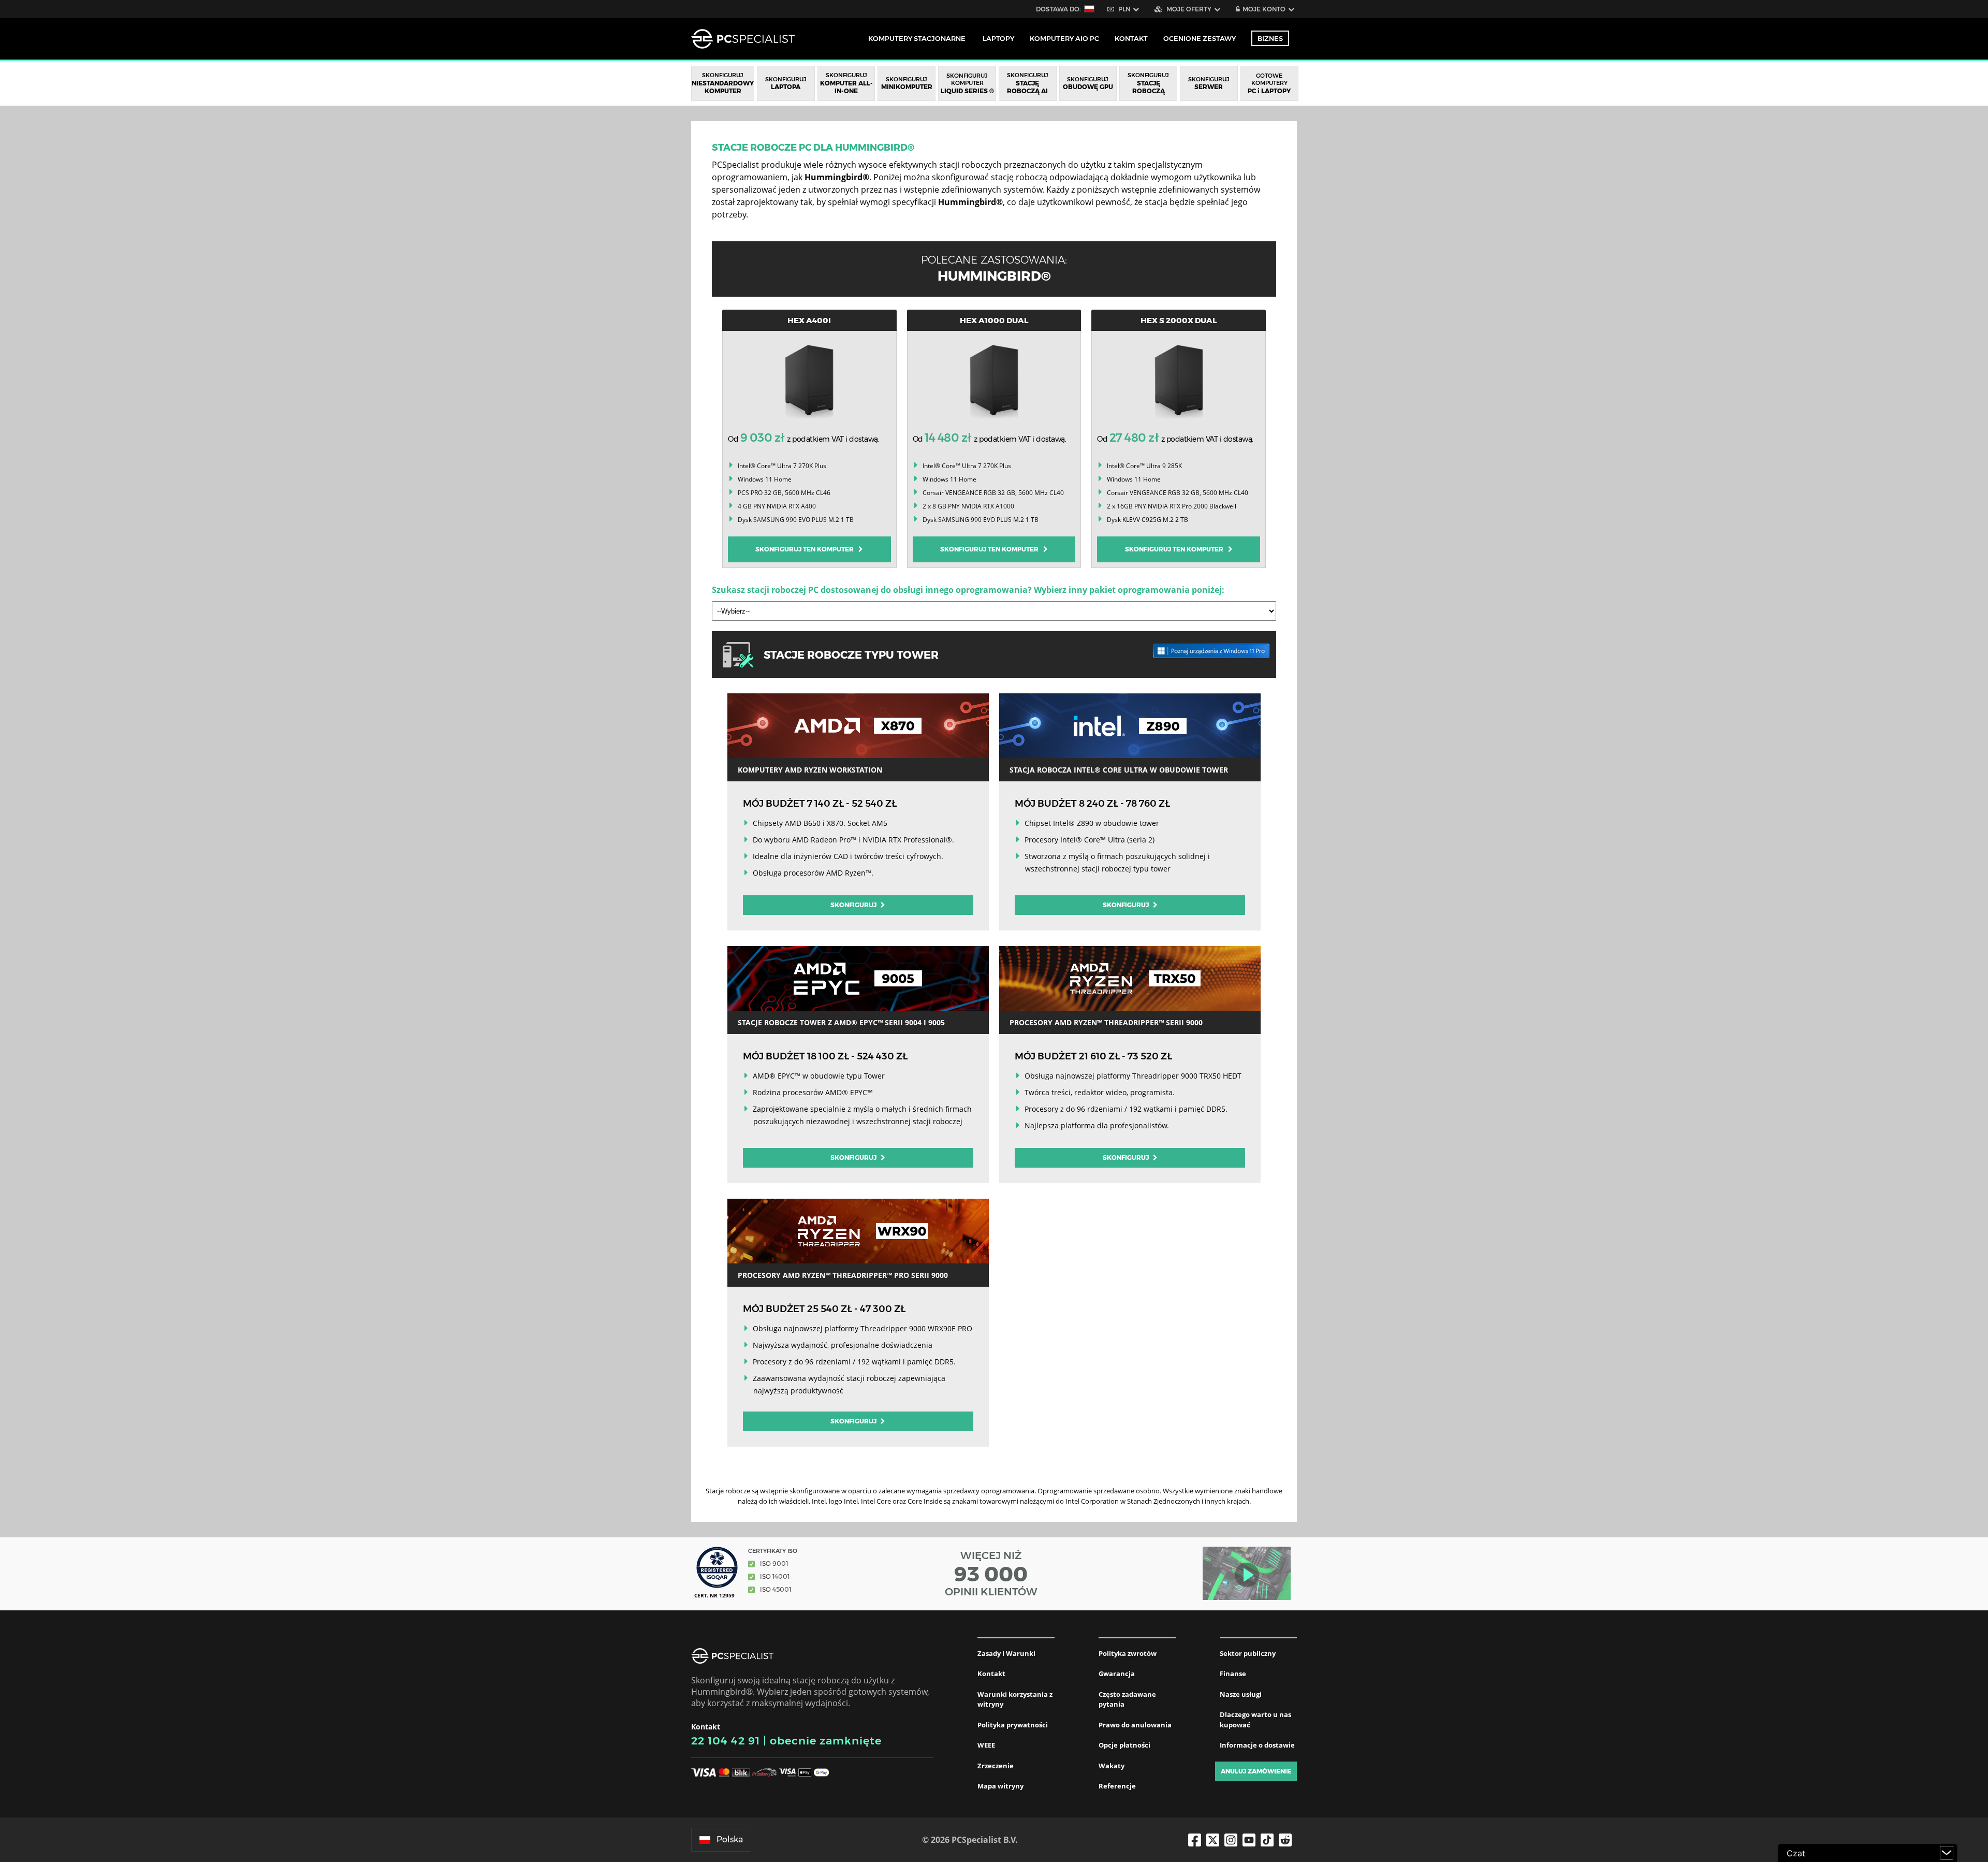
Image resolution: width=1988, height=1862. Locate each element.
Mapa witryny (1000, 1786)
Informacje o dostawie (1257, 1745)
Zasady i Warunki (1006, 1653)
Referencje (1117, 1786)
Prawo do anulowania (1135, 1725)
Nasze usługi (1241, 1694)
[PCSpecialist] (743, 39)
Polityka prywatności (1013, 1725)
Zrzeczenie (996, 1766)
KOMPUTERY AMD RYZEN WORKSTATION (810, 770)
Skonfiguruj (854, 905)
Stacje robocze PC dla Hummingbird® (813, 148)
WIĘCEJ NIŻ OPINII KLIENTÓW (991, 1574)
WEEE (986, 1745)
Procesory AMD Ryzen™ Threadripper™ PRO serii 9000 (843, 1275)
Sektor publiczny (1248, 1653)
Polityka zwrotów (1128, 1653)
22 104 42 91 (726, 1741)
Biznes (1270, 38)
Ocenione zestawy (1200, 38)
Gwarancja (1117, 1674)
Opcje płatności (1124, 1745)
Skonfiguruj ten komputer (807, 549)
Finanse (1233, 1674)
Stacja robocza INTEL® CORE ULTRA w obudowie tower (1119, 770)
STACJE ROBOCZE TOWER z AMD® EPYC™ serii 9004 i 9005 (841, 1022)
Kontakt (991, 1674)
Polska (730, 1839)
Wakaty (1112, 1766)
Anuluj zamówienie (1256, 1771)
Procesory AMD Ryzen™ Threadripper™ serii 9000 (1106, 1022)
